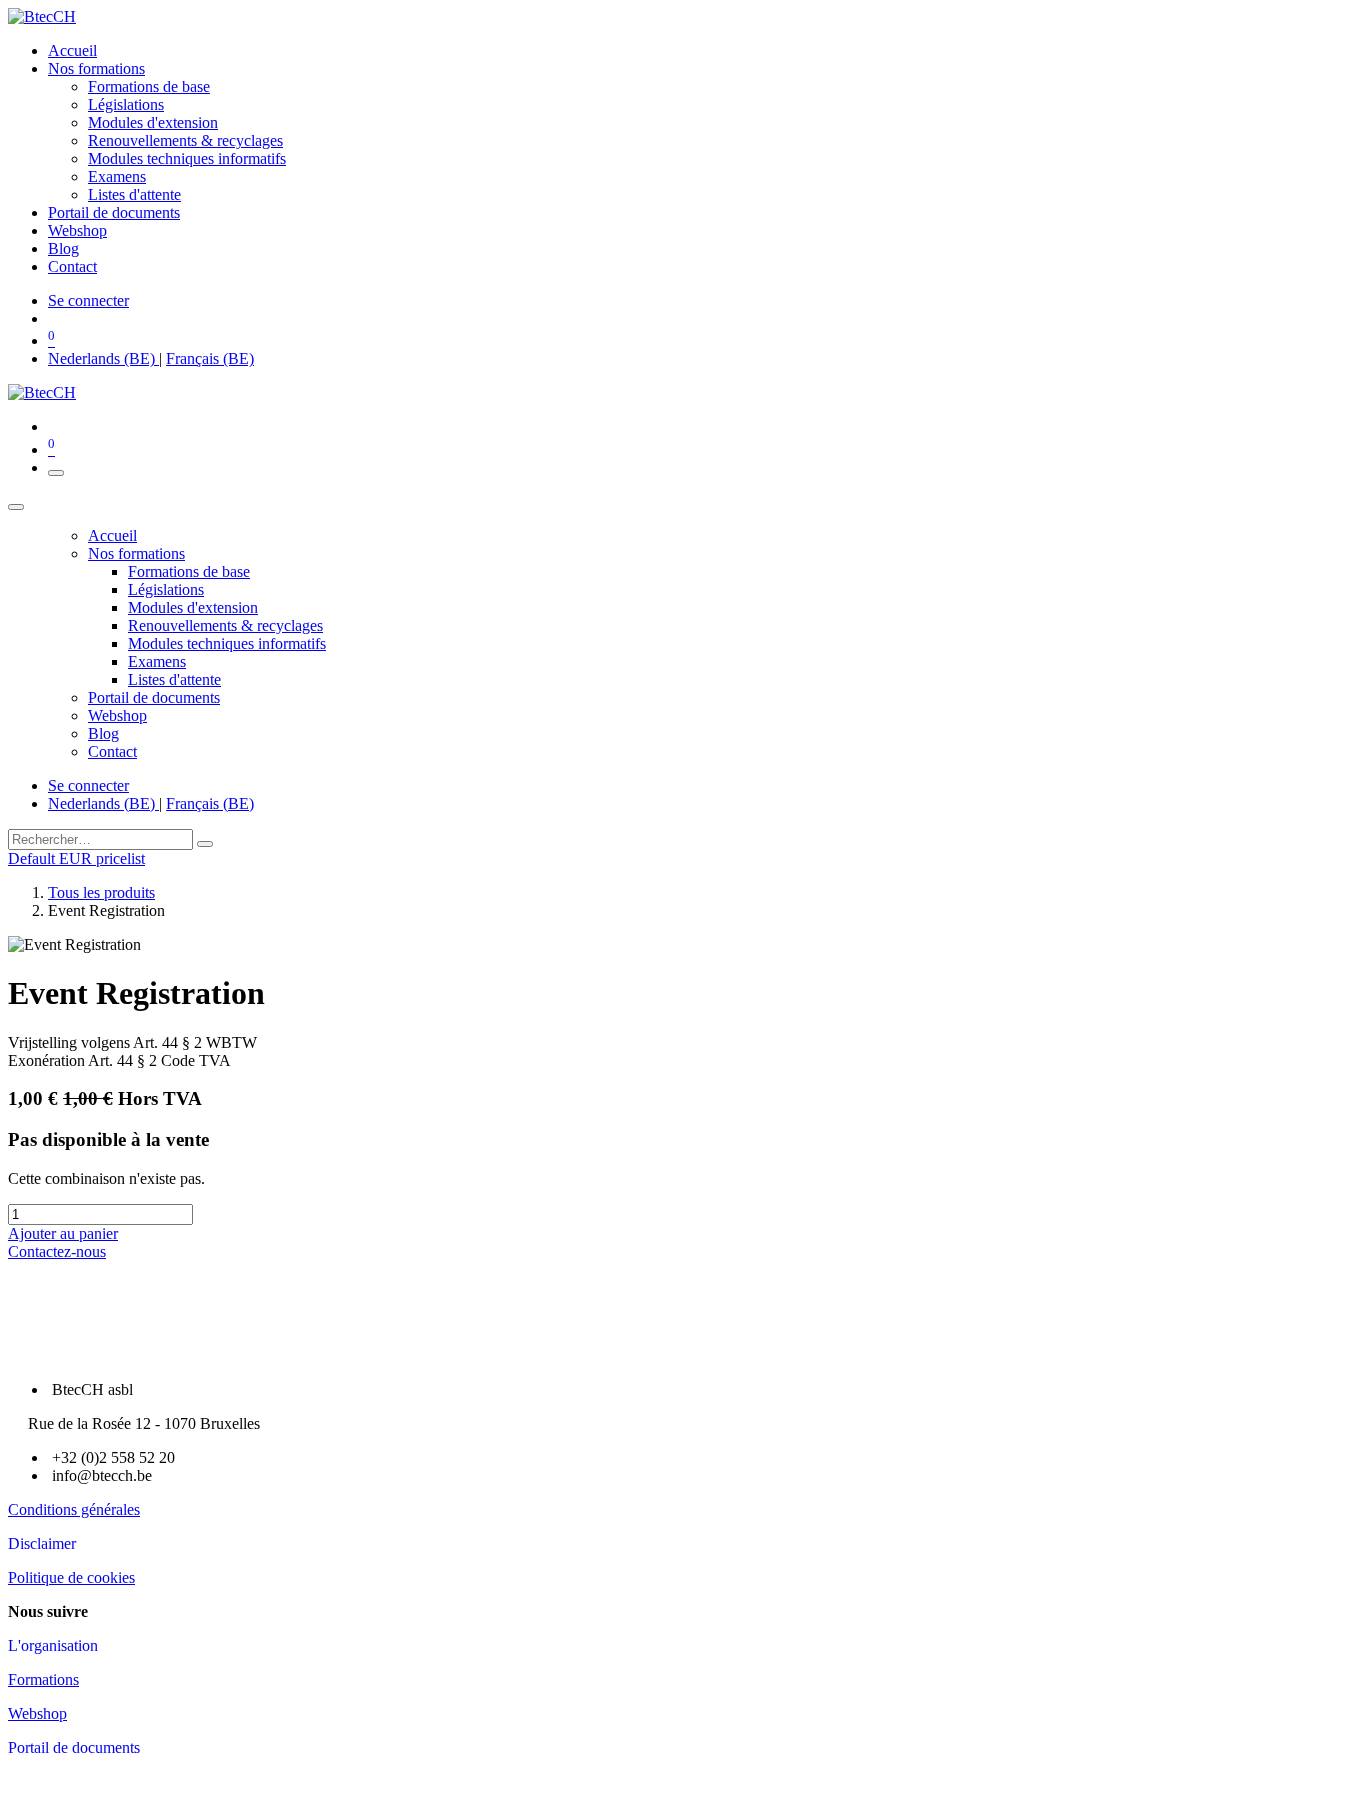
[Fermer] (16, 507)
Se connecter (88, 300)
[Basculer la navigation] (56, 473)
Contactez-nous (57, 1251)
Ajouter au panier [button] (63, 1233)
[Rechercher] (205, 844)
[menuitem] (72, 50)
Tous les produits (101, 892)
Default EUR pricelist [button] (76, 858)
